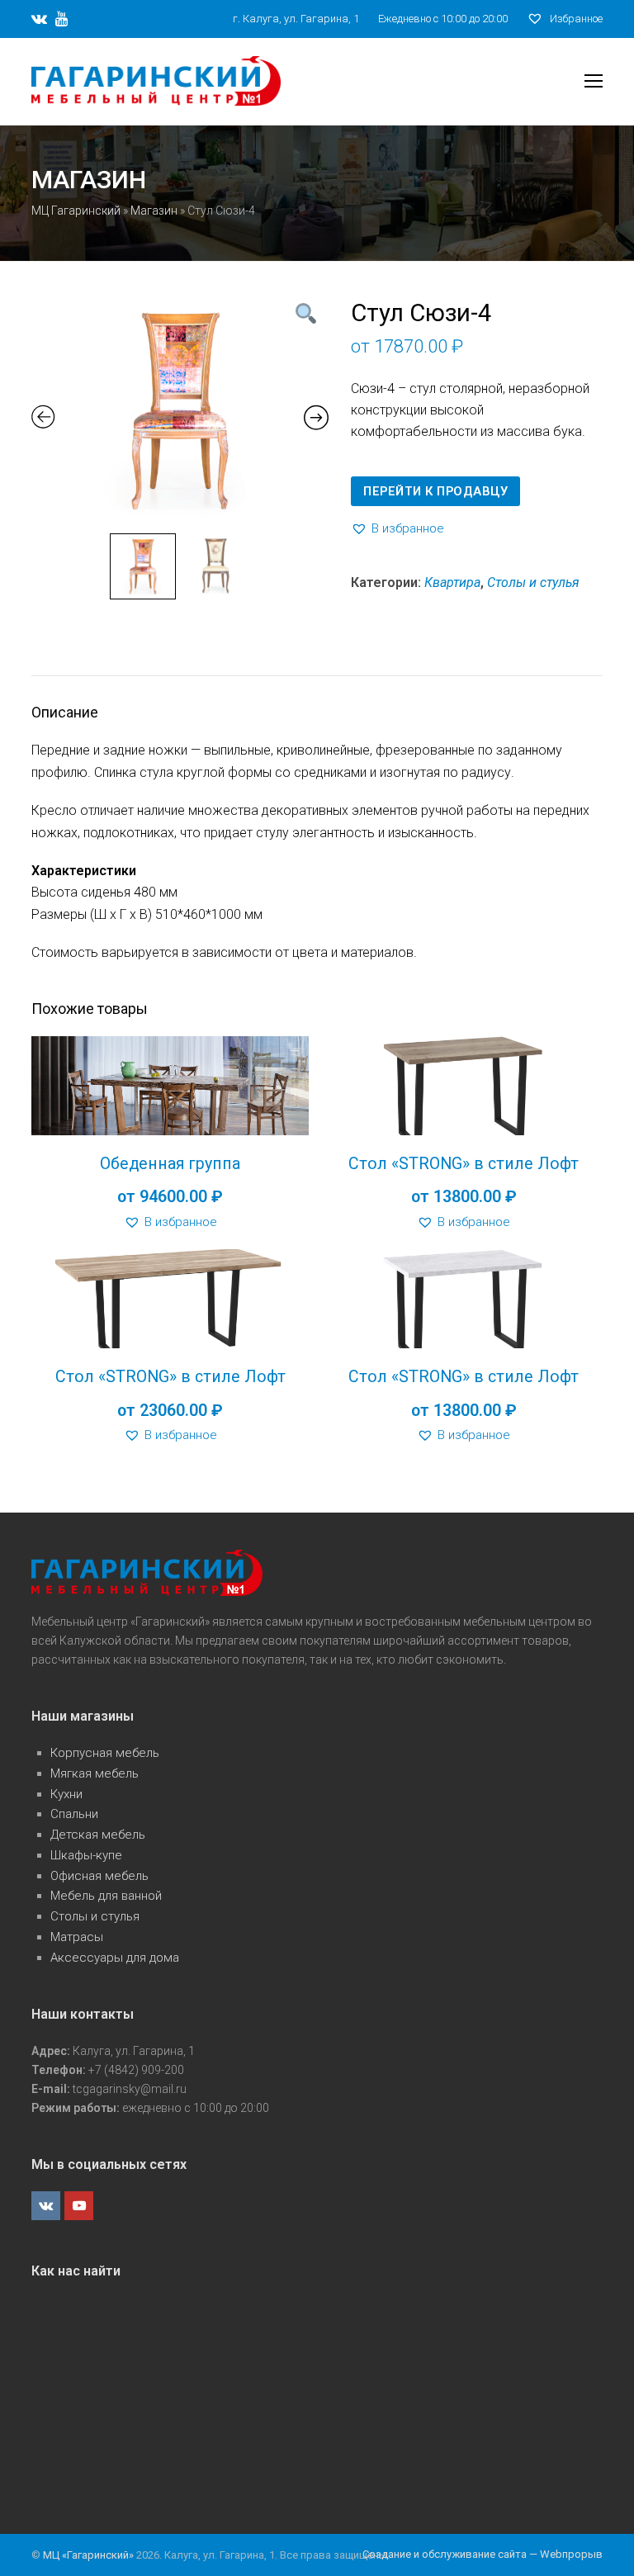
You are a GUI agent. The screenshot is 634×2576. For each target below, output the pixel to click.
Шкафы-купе (86, 1855)
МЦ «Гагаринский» (90, 2555)
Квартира (452, 582)
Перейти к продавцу (435, 491)
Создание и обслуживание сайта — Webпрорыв (483, 2554)
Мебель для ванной (106, 1896)
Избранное (575, 19)
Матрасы (77, 1937)
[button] (397, 529)
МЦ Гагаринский (76, 211)
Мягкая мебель (95, 1773)
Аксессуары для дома (115, 1958)
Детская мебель (98, 1835)
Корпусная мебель (105, 1753)
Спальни (74, 1814)
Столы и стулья (533, 582)
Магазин (154, 211)
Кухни (66, 1794)
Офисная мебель (99, 1876)
